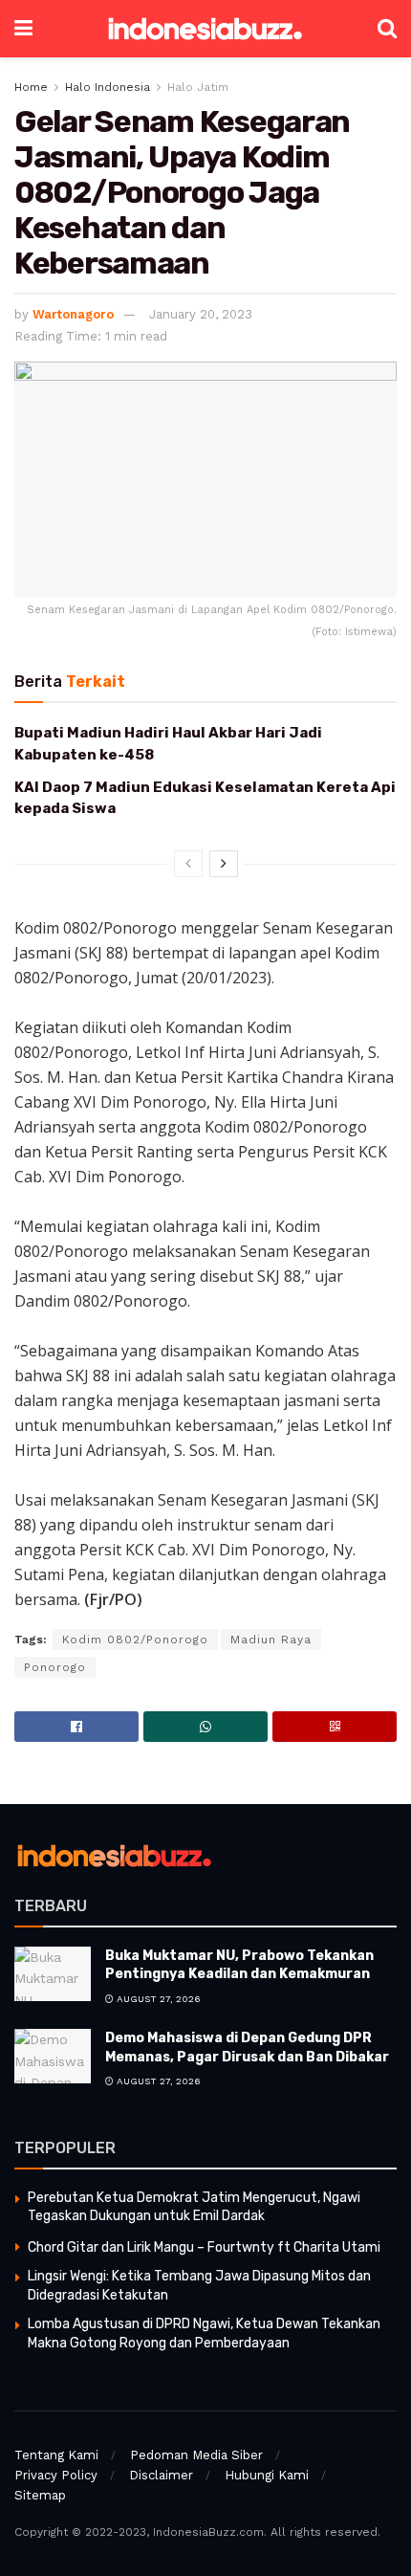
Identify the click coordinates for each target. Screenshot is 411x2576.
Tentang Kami (56, 2455)
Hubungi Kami (267, 2475)
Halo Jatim (198, 87)
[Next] (224, 864)
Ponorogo (55, 1667)
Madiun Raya (271, 1640)
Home (31, 87)
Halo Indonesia (108, 87)
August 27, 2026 (157, 1999)
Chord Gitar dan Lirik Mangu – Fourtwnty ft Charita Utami (204, 2247)
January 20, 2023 (201, 314)
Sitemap (40, 2495)
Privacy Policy (56, 2475)
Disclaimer (161, 2475)
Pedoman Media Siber (196, 2455)
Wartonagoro (73, 314)
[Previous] (188, 864)
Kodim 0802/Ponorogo (135, 1640)
